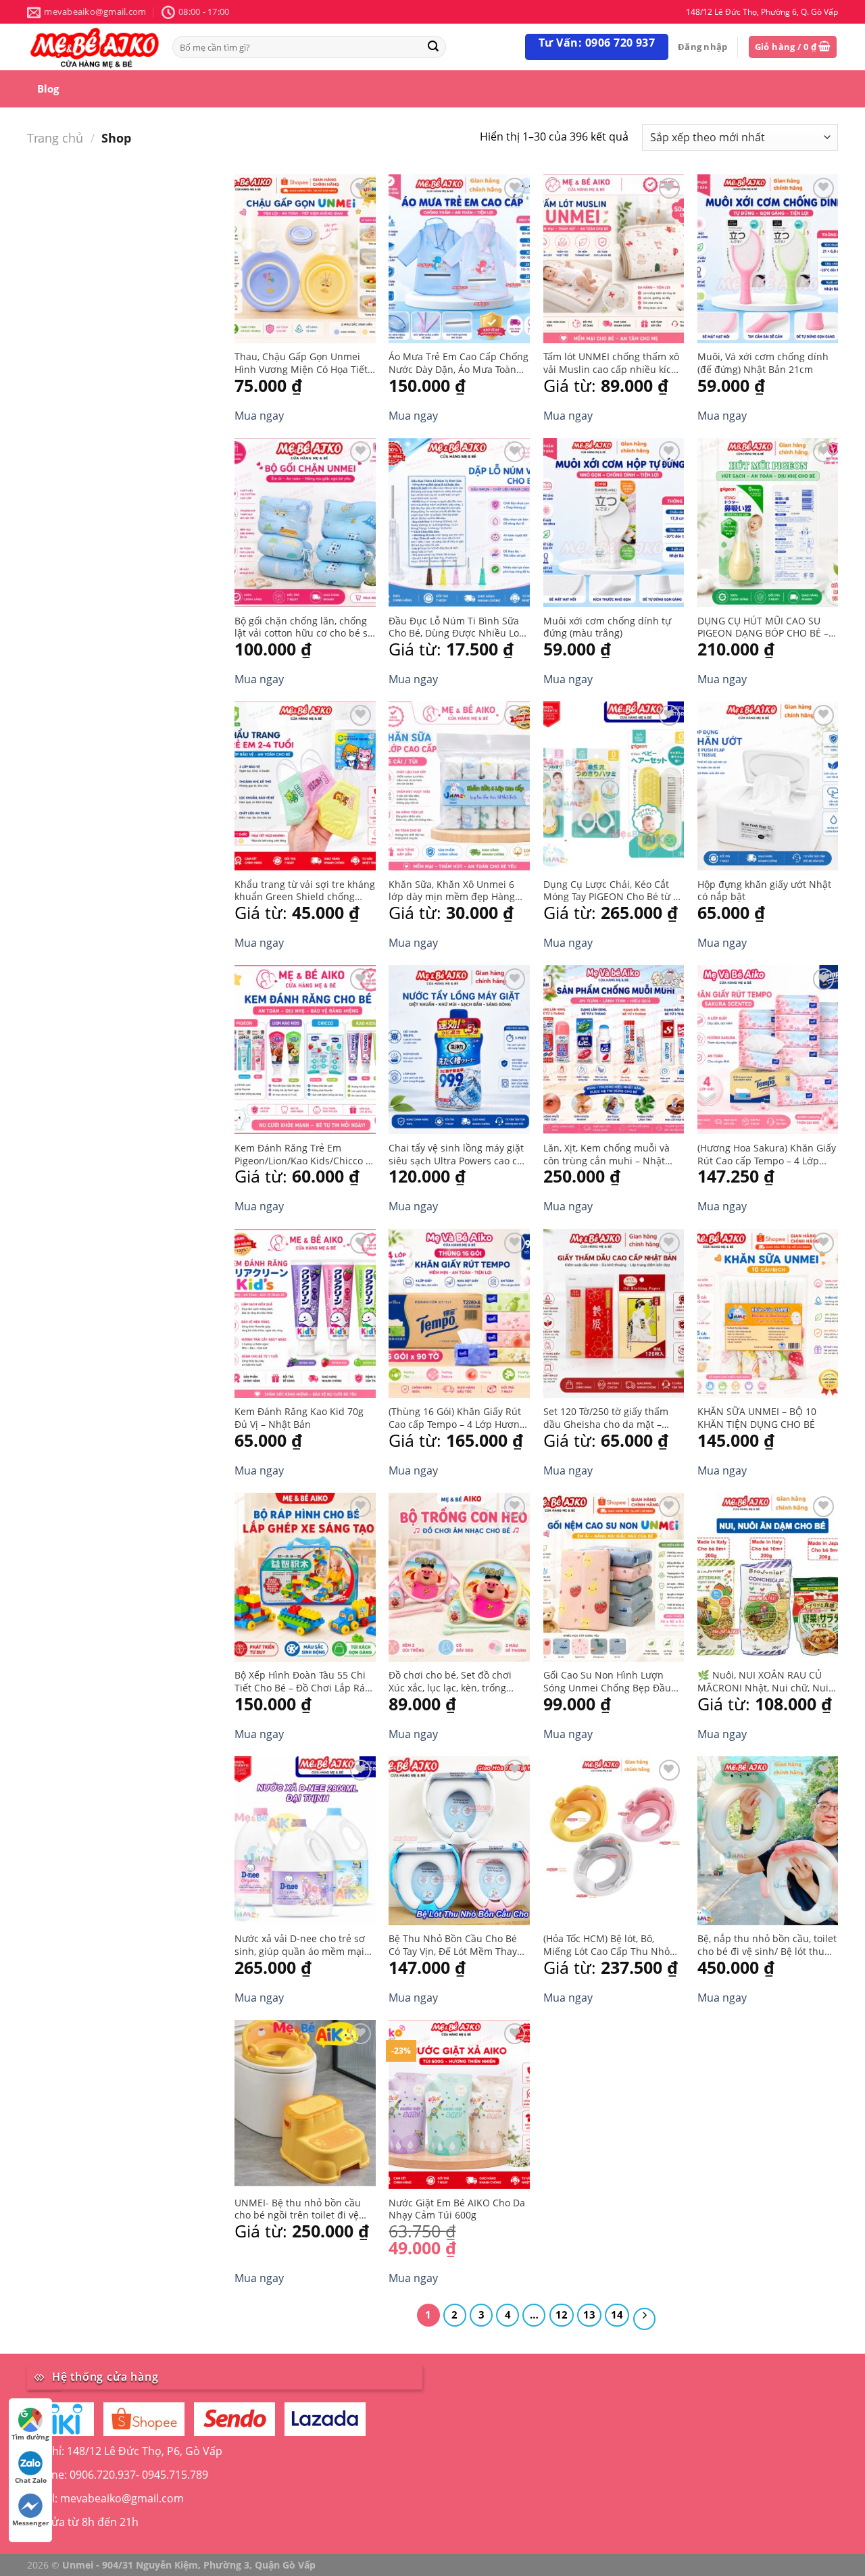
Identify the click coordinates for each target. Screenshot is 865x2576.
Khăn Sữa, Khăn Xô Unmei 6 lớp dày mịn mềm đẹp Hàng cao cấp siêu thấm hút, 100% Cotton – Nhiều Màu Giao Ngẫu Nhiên (459, 891)
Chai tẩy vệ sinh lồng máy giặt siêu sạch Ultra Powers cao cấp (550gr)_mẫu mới (459, 1155)
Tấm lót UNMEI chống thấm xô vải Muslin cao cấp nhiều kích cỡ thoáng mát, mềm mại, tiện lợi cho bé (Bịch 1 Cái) (611, 363)
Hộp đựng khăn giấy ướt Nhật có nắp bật (764, 891)
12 (562, 2314)
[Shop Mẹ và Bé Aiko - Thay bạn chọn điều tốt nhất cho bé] (95, 47)
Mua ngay (259, 416)
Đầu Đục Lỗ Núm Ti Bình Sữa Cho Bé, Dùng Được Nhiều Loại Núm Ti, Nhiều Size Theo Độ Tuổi (458, 627)
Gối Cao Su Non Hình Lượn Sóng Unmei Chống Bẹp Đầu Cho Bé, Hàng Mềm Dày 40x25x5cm (607, 1682)
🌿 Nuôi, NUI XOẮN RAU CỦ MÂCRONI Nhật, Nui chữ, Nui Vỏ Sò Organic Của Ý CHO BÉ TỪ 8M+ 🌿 (763, 1682)
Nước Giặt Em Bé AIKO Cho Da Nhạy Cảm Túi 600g (457, 2209)
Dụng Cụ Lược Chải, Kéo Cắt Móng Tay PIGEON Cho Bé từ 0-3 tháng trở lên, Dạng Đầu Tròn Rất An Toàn (613, 891)
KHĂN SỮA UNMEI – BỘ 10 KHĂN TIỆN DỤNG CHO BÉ (757, 1418)
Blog (48, 89)
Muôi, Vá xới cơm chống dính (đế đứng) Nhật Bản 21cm (763, 363)
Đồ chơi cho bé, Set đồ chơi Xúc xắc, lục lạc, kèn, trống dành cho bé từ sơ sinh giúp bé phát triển (452, 1682)
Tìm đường (30, 2437)
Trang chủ (55, 138)
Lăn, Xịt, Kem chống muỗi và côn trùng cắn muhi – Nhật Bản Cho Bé (607, 1155)
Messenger (31, 2523)
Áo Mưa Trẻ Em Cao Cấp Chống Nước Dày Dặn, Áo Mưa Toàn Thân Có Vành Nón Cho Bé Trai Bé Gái (459, 363)
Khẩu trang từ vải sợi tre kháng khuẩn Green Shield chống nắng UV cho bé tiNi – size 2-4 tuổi (305, 891)
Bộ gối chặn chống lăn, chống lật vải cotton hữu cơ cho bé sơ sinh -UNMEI (304, 627)
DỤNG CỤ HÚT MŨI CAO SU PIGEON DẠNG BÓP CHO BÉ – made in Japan (763, 627)
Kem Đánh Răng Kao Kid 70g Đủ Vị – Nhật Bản (299, 1418)
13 (589, 2314)
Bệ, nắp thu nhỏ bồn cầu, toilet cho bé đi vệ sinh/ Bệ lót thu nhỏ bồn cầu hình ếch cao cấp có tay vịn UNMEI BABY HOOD (767, 1945)
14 (617, 2314)
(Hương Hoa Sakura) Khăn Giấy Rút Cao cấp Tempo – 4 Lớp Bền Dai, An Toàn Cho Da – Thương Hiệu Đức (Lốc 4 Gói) (767, 1155)
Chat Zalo (31, 2480)
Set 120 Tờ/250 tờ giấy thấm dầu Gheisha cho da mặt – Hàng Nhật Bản (606, 1418)
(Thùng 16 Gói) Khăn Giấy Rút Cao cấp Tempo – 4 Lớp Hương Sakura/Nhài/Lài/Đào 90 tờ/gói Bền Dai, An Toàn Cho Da (457, 1418)
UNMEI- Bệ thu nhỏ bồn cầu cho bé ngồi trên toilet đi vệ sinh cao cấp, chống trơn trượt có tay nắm (303, 2209)
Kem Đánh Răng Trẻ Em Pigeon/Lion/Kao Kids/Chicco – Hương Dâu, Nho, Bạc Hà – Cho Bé (304, 1155)
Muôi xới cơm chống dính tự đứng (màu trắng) (607, 627)
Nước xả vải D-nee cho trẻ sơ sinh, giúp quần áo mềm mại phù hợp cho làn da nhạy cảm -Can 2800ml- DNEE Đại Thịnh (302, 1945)
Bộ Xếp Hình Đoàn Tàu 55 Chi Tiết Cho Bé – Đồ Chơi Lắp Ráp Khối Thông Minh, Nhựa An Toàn (303, 1682)
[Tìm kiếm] (433, 47)
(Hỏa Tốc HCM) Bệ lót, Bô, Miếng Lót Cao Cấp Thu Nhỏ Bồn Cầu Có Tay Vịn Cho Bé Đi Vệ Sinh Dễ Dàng (610, 1945)
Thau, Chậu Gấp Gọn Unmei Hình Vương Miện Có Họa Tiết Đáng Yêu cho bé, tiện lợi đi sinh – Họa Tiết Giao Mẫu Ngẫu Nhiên (304, 363)
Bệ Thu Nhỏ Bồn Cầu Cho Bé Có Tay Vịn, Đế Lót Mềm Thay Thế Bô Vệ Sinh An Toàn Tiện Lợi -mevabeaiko (453, 1945)
